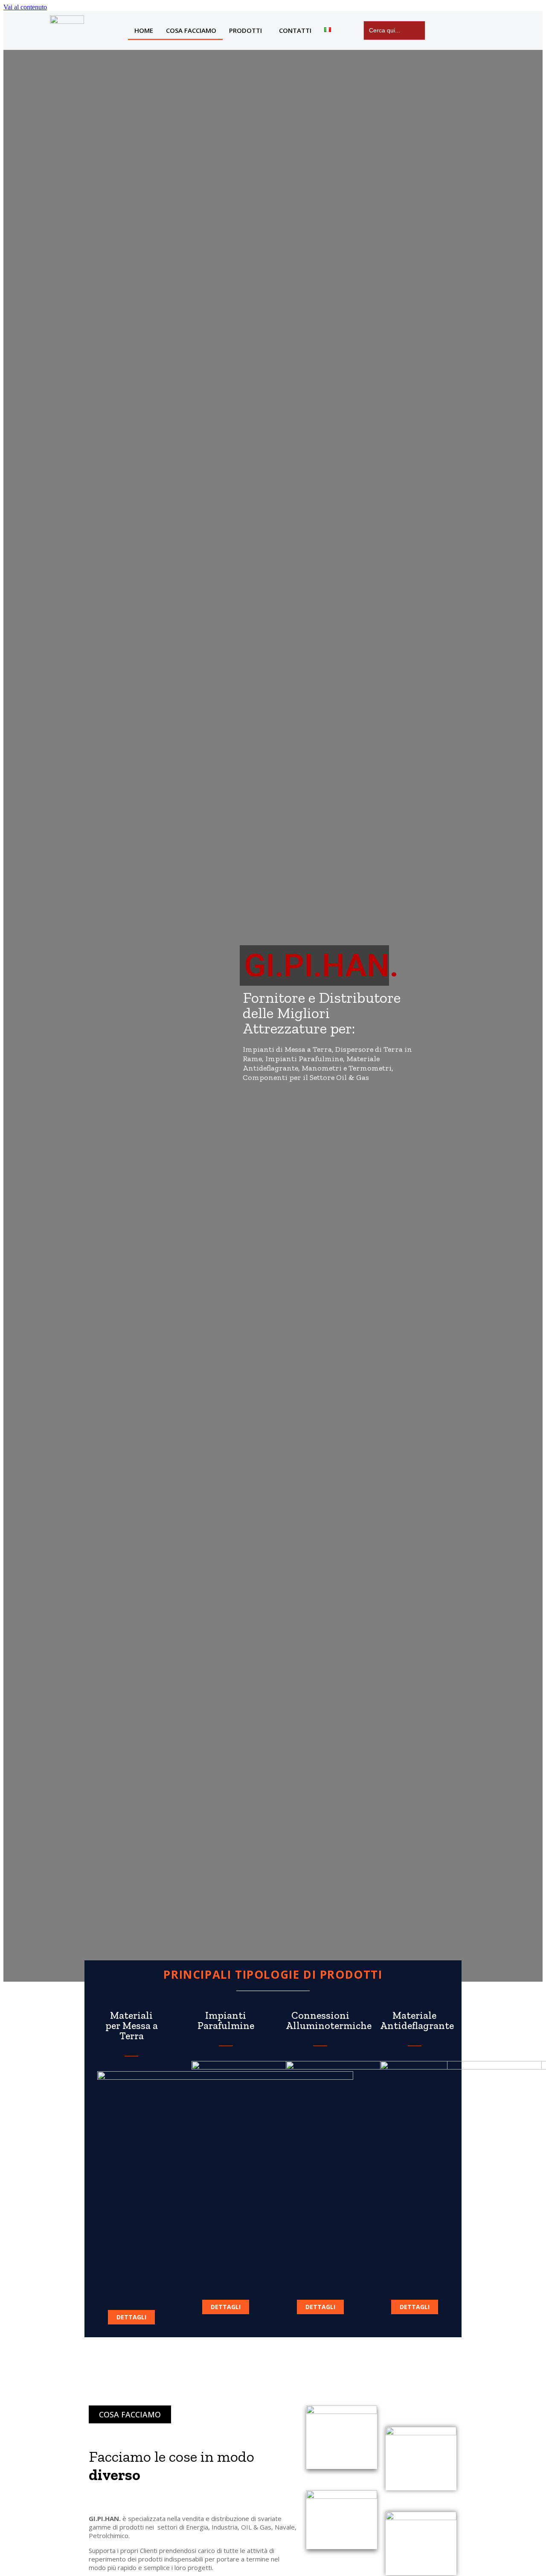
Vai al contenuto (25, 7)
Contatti (295, 30)
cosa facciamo (191, 30)
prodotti (245, 30)
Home (144, 30)
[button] (131, 2317)
